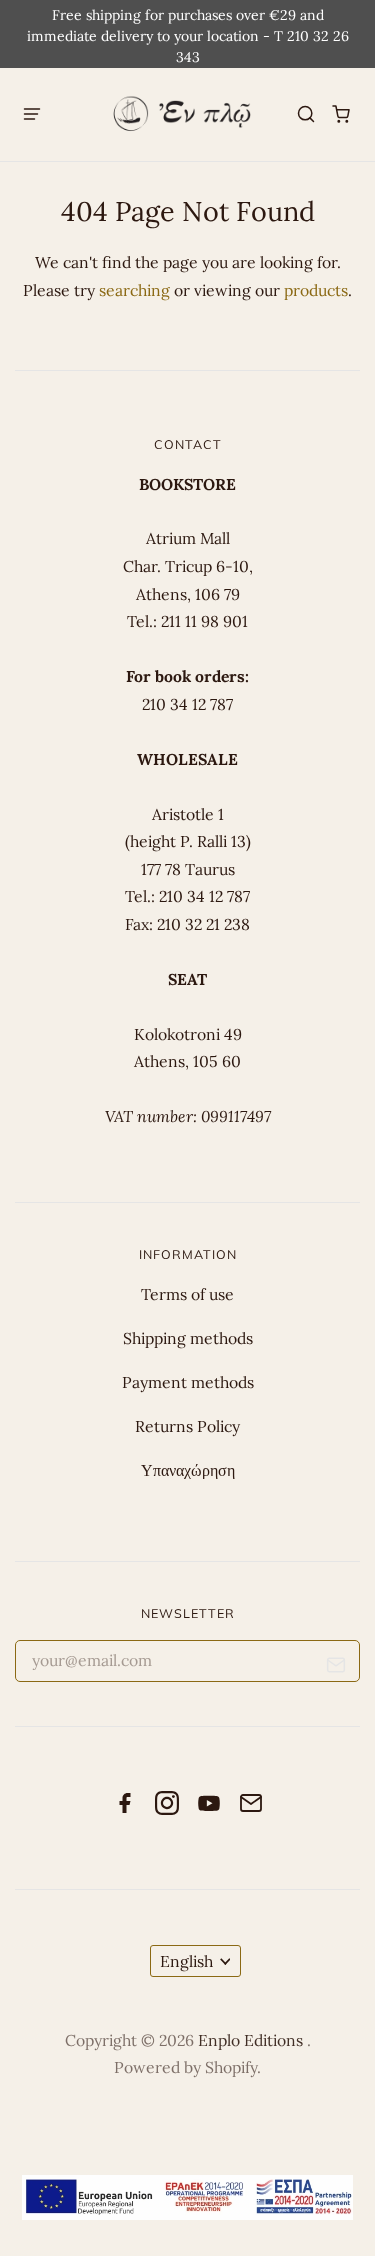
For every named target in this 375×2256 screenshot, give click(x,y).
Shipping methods (188, 1338)
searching (134, 290)
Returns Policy (187, 1426)
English (186, 1961)
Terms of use (187, 1294)
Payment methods (188, 1382)
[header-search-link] (306, 114)
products (316, 290)
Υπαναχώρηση (188, 1470)
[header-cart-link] (341, 114)
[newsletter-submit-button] (336, 1668)
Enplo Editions (252, 2040)
